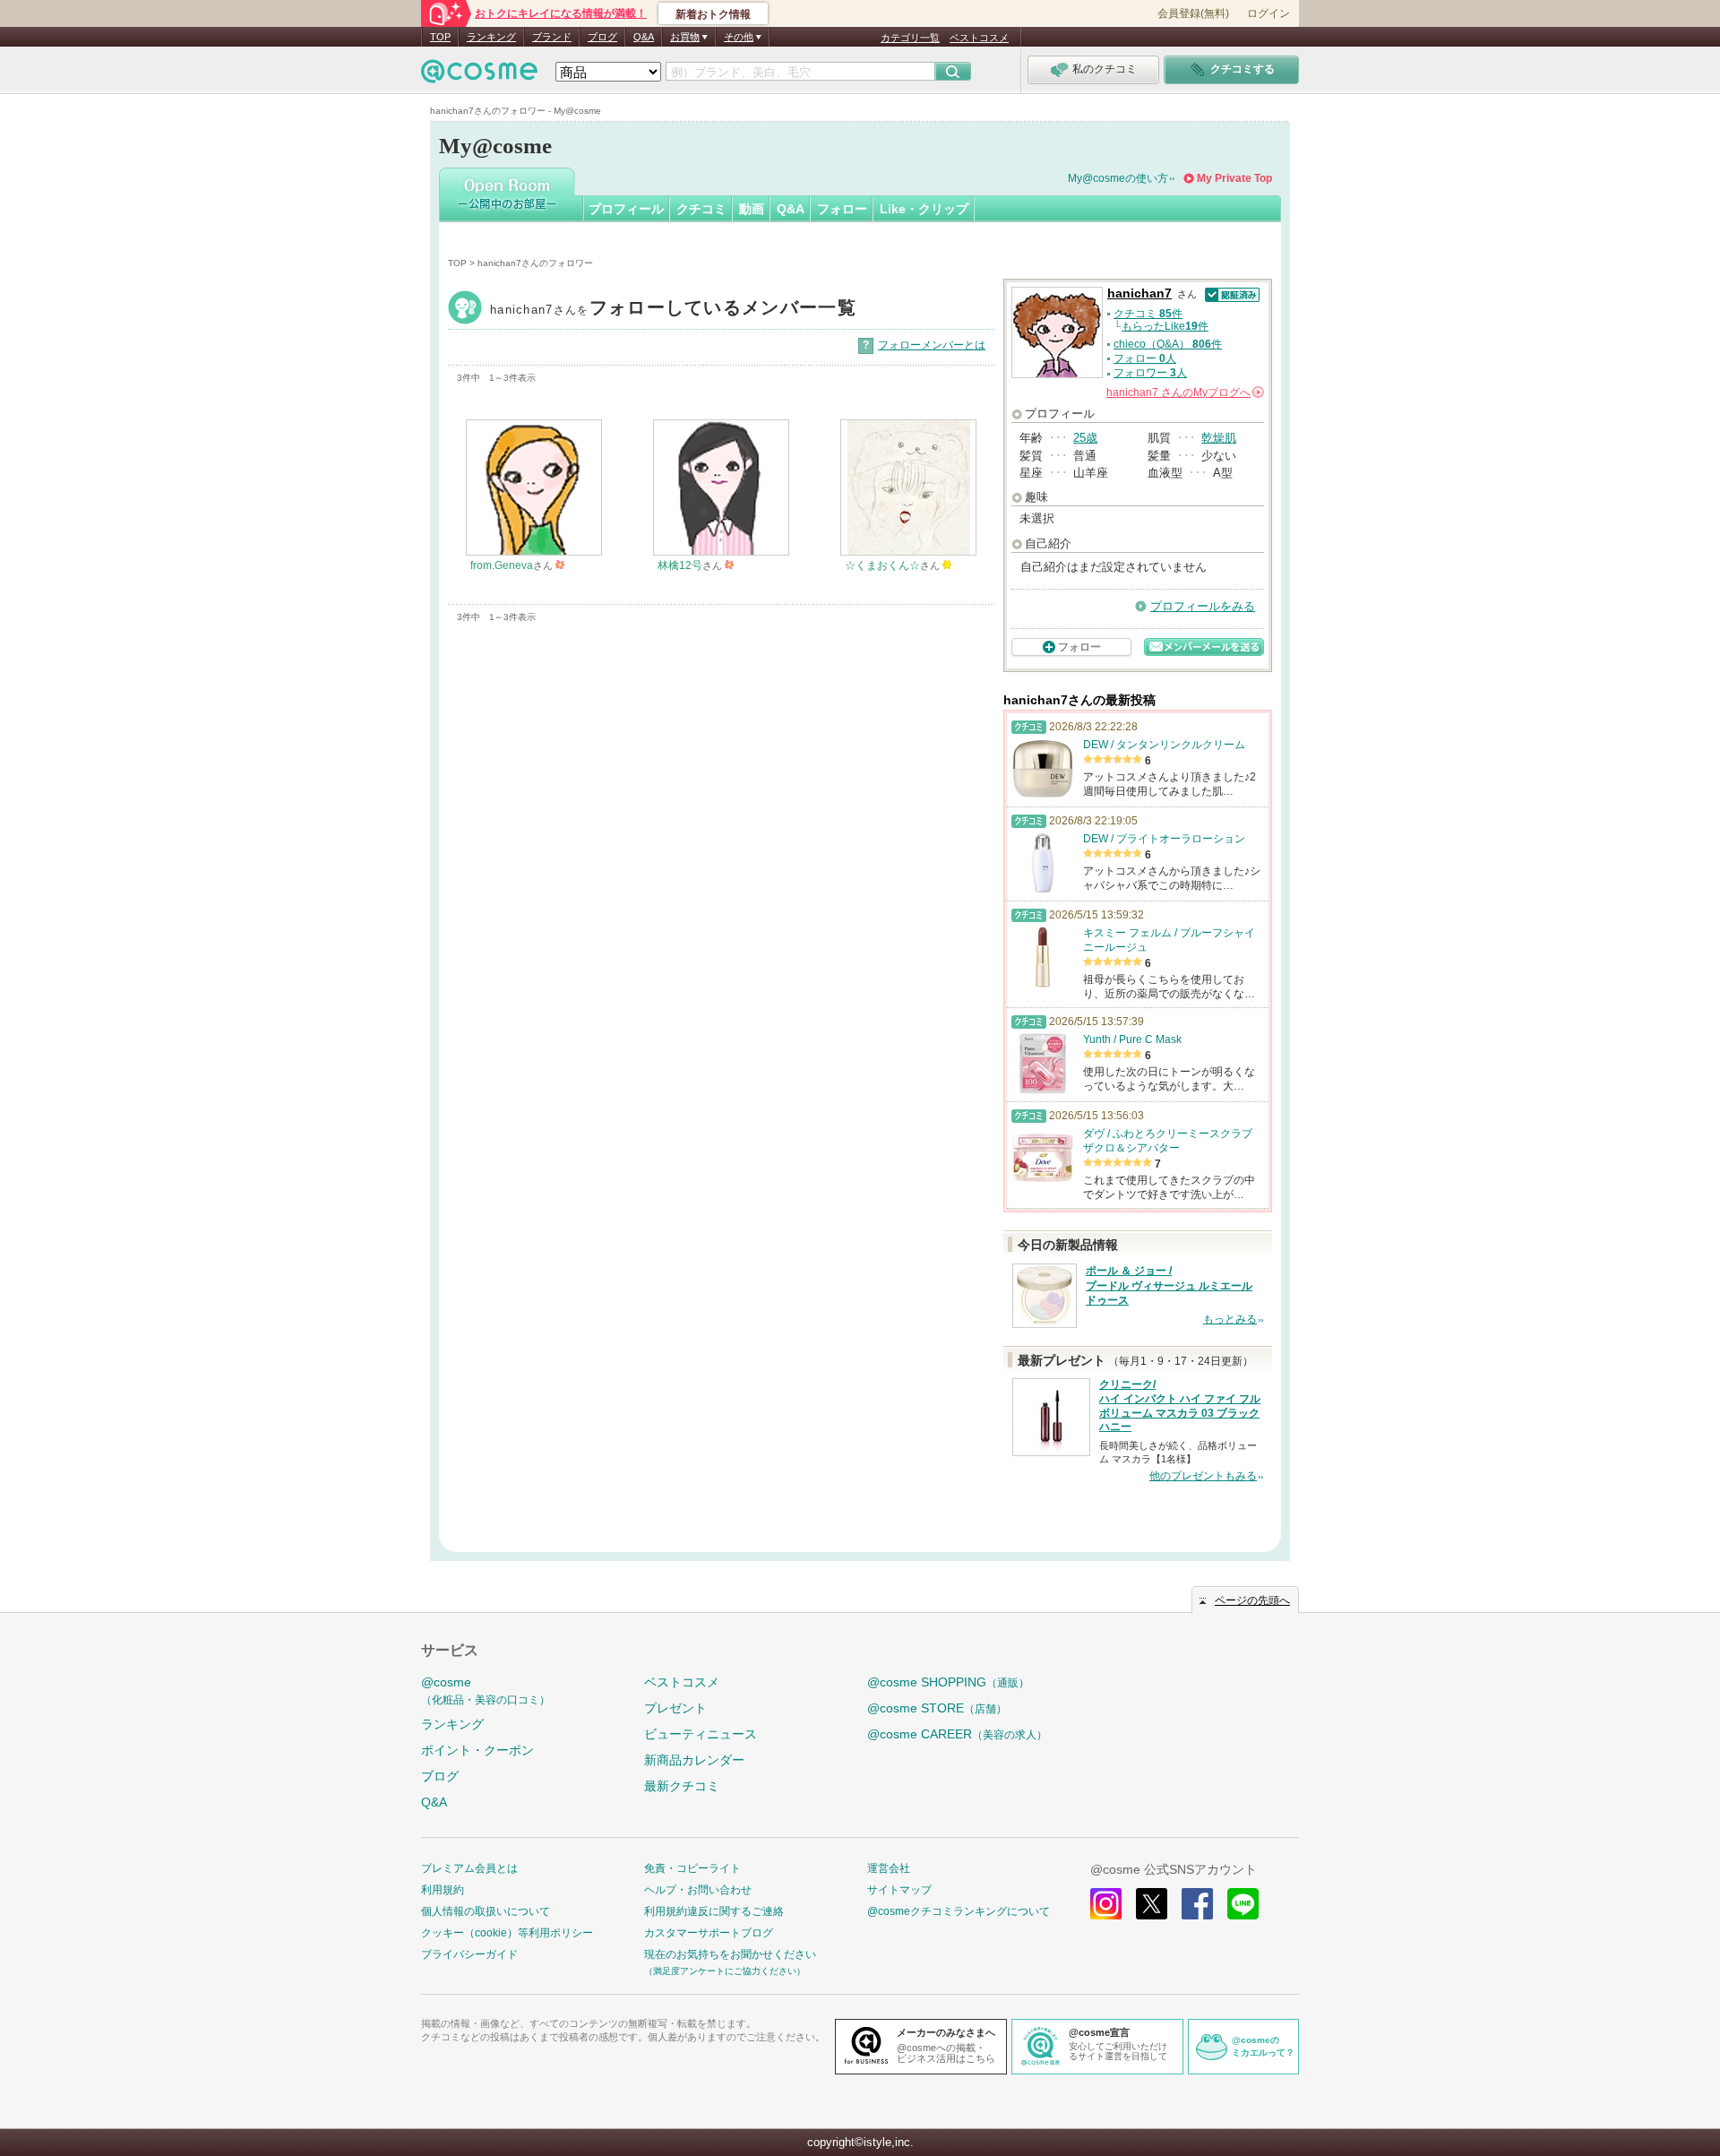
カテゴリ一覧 (910, 38)
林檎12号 (680, 565)
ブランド (552, 37)
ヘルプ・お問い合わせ (698, 1890)
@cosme (486, 1690)
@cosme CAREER (957, 1734)
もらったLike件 (1165, 326)
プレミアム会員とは (469, 1868)
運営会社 (889, 1868)
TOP (440, 37)
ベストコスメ (979, 38)
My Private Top (1234, 178)
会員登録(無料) (1193, 13)
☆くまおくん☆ (882, 565)
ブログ (602, 37)
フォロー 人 (1145, 358)
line (1243, 1904)
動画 (752, 209)
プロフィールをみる (1203, 606)
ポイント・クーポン (477, 1750)
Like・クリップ (924, 209)
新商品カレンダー (694, 1760)
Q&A (644, 37)
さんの (1184, 392)
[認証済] (1230, 293)
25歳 (1085, 438)
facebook (1197, 1904)
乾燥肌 (1219, 438)
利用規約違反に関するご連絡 (714, 1911)
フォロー (842, 209)
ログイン (1268, 13)
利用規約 (443, 1890)
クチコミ (701, 209)
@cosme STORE (937, 1708)
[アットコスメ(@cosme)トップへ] (479, 76)
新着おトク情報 (713, 14)
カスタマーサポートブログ (709, 1933)
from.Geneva (502, 565)
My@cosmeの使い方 (1118, 178)
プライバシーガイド (469, 1954)
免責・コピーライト (692, 1868)
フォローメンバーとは (932, 345)
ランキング (491, 37)
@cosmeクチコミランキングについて (959, 1911)
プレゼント (675, 1708)
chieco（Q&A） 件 (1168, 344)
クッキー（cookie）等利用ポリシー (507, 1933)
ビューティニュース (701, 1734)
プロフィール (626, 209)
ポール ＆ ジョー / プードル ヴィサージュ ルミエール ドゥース (1169, 1286)
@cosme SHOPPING (948, 1682)
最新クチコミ (682, 1786)
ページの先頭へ (1252, 1600)
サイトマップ (899, 1890)
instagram (1106, 1904)
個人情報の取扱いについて (486, 1911)
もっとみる (1230, 1319)
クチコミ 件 (1148, 314)
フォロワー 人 (1150, 373)
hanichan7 (673, 310)
